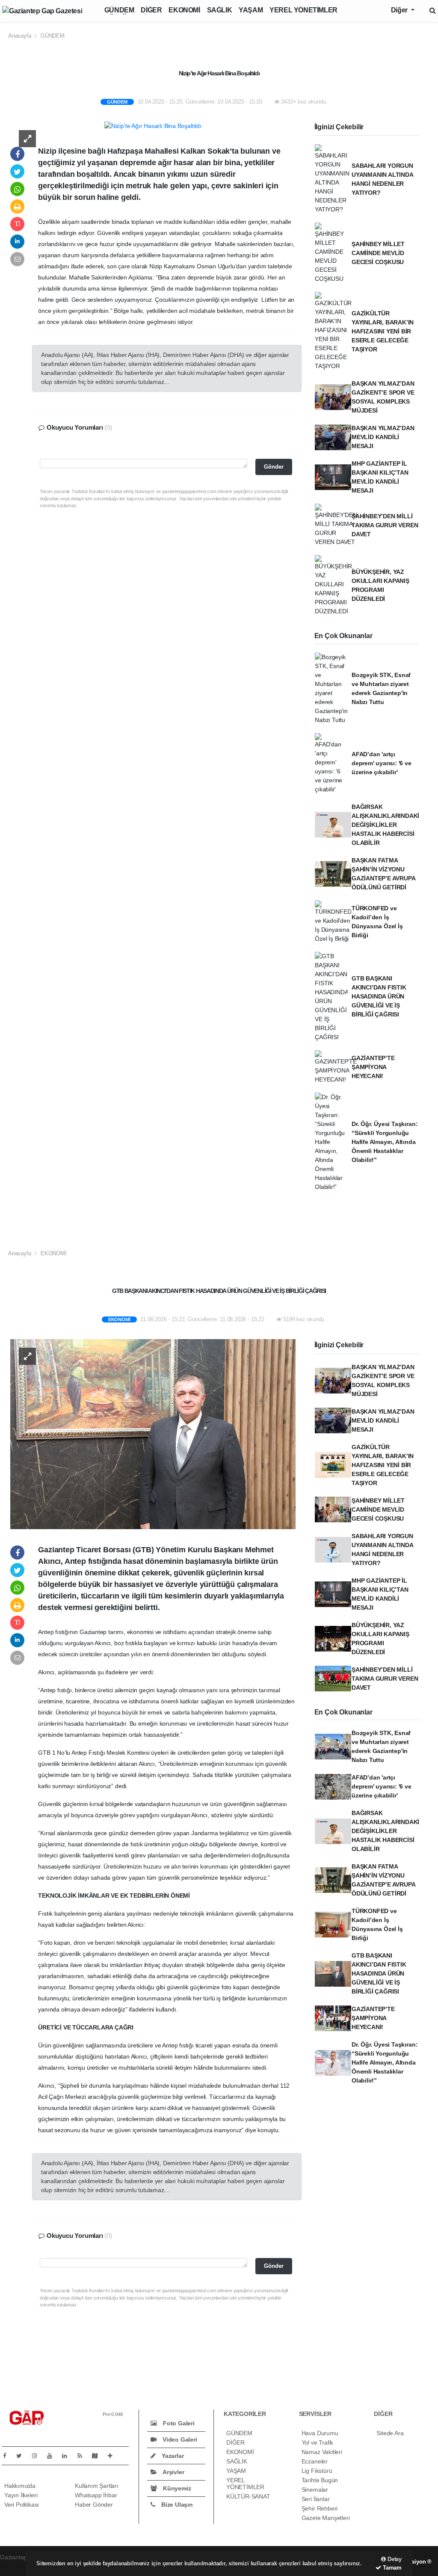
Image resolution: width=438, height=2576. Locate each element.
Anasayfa (20, 36)
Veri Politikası (22, 2505)
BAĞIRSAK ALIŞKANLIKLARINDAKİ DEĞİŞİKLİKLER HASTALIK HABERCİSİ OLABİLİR (385, 825)
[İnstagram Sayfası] (38, 2456)
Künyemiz (176, 2488)
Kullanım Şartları (97, 2486)
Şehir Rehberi (320, 2508)
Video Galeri (179, 2439)
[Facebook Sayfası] (8, 2456)
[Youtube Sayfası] (53, 2456)
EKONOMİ (184, 10)
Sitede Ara (390, 2433)
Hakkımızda (20, 2486)
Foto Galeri (178, 2423)
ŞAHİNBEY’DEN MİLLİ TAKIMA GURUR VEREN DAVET (385, 525)
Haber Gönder (94, 2505)
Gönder (274, 467)
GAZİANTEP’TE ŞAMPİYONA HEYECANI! (373, 1067)
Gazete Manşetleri (326, 2518)
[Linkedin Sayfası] (68, 2456)
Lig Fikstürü (317, 2471)
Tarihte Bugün (320, 2480)
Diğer (400, 10)
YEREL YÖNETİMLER (303, 10)
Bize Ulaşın (176, 2505)
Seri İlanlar (316, 2499)
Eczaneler (315, 2461)
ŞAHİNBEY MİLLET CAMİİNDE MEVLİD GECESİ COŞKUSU (378, 253)
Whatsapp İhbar (96, 2495)
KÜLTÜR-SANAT (248, 2496)
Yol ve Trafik (318, 2442)
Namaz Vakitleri (322, 2452)
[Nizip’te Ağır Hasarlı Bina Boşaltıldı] (153, 126)
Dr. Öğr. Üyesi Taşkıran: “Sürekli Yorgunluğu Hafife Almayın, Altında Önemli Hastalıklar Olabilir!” (385, 1142)
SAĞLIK (220, 10)
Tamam (391, 2568)
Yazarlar (172, 2456)
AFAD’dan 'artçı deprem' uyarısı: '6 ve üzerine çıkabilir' (382, 763)
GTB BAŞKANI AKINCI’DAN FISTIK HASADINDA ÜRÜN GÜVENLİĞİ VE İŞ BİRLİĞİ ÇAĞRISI (379, 996)
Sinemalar (315, 2490)
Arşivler (173, 2472)
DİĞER (151, 10)
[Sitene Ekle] (114, 2456)
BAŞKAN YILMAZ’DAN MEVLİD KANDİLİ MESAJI (383, 437)
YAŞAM (251, 10)
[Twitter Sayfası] (22, 2456)
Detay (394, 2559)
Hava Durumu (320, 2433)
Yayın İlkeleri (21, 2495)
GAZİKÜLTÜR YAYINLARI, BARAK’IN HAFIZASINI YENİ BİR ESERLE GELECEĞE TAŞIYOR (383, 331)
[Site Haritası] (98, 2456)
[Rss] (83, 2456)
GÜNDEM (119, 10)
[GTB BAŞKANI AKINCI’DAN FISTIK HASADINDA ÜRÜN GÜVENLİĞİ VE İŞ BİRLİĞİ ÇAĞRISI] (153, 1434)
